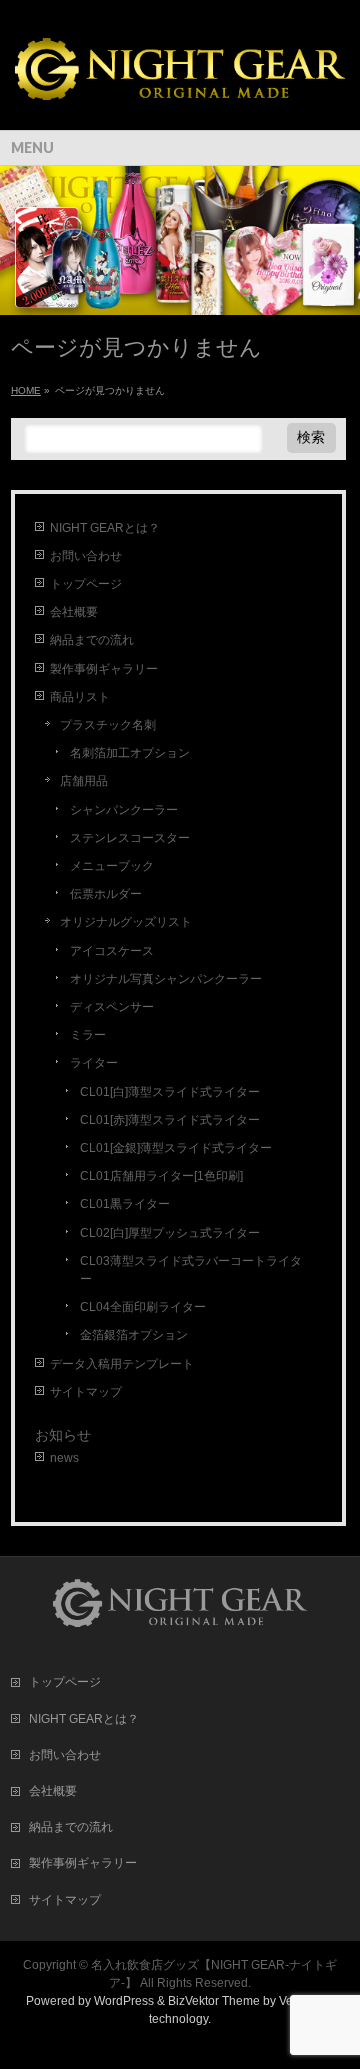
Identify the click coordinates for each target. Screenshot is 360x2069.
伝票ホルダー (106, 894)
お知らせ (63, 1435)
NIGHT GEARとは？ (105, 528)
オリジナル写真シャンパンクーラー (166, 979)
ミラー (88, 1035)
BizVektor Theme (214, 2001)
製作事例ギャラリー (104, 669)
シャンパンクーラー (124, 810)
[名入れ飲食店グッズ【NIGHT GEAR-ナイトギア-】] (180, 97)
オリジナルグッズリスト (126, 922)
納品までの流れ (92, 640)
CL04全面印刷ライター (143, 1307)
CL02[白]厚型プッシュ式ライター (170, 1233)
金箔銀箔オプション (134, 1335)
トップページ (86, 584)
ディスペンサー (112, 1007)
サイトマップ (86, 1392)
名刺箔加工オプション (130, 753)
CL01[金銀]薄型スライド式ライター (176, 1148)
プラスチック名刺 (108, 725)
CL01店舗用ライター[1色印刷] (161, 1176)
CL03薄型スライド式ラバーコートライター (191, 1270)
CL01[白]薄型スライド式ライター (170, 1092)
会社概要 (74, 612)
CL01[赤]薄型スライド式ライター (170, 1120)
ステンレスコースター (130, 838)
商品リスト (80, 697)
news (64, 1458)
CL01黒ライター (125, 1204)
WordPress (124, 2001)
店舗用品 (84, 781)
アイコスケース (112, 951)
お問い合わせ (86, 556)
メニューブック (112, 866)
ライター (94, 1063)
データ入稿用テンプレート (122, 1364)
